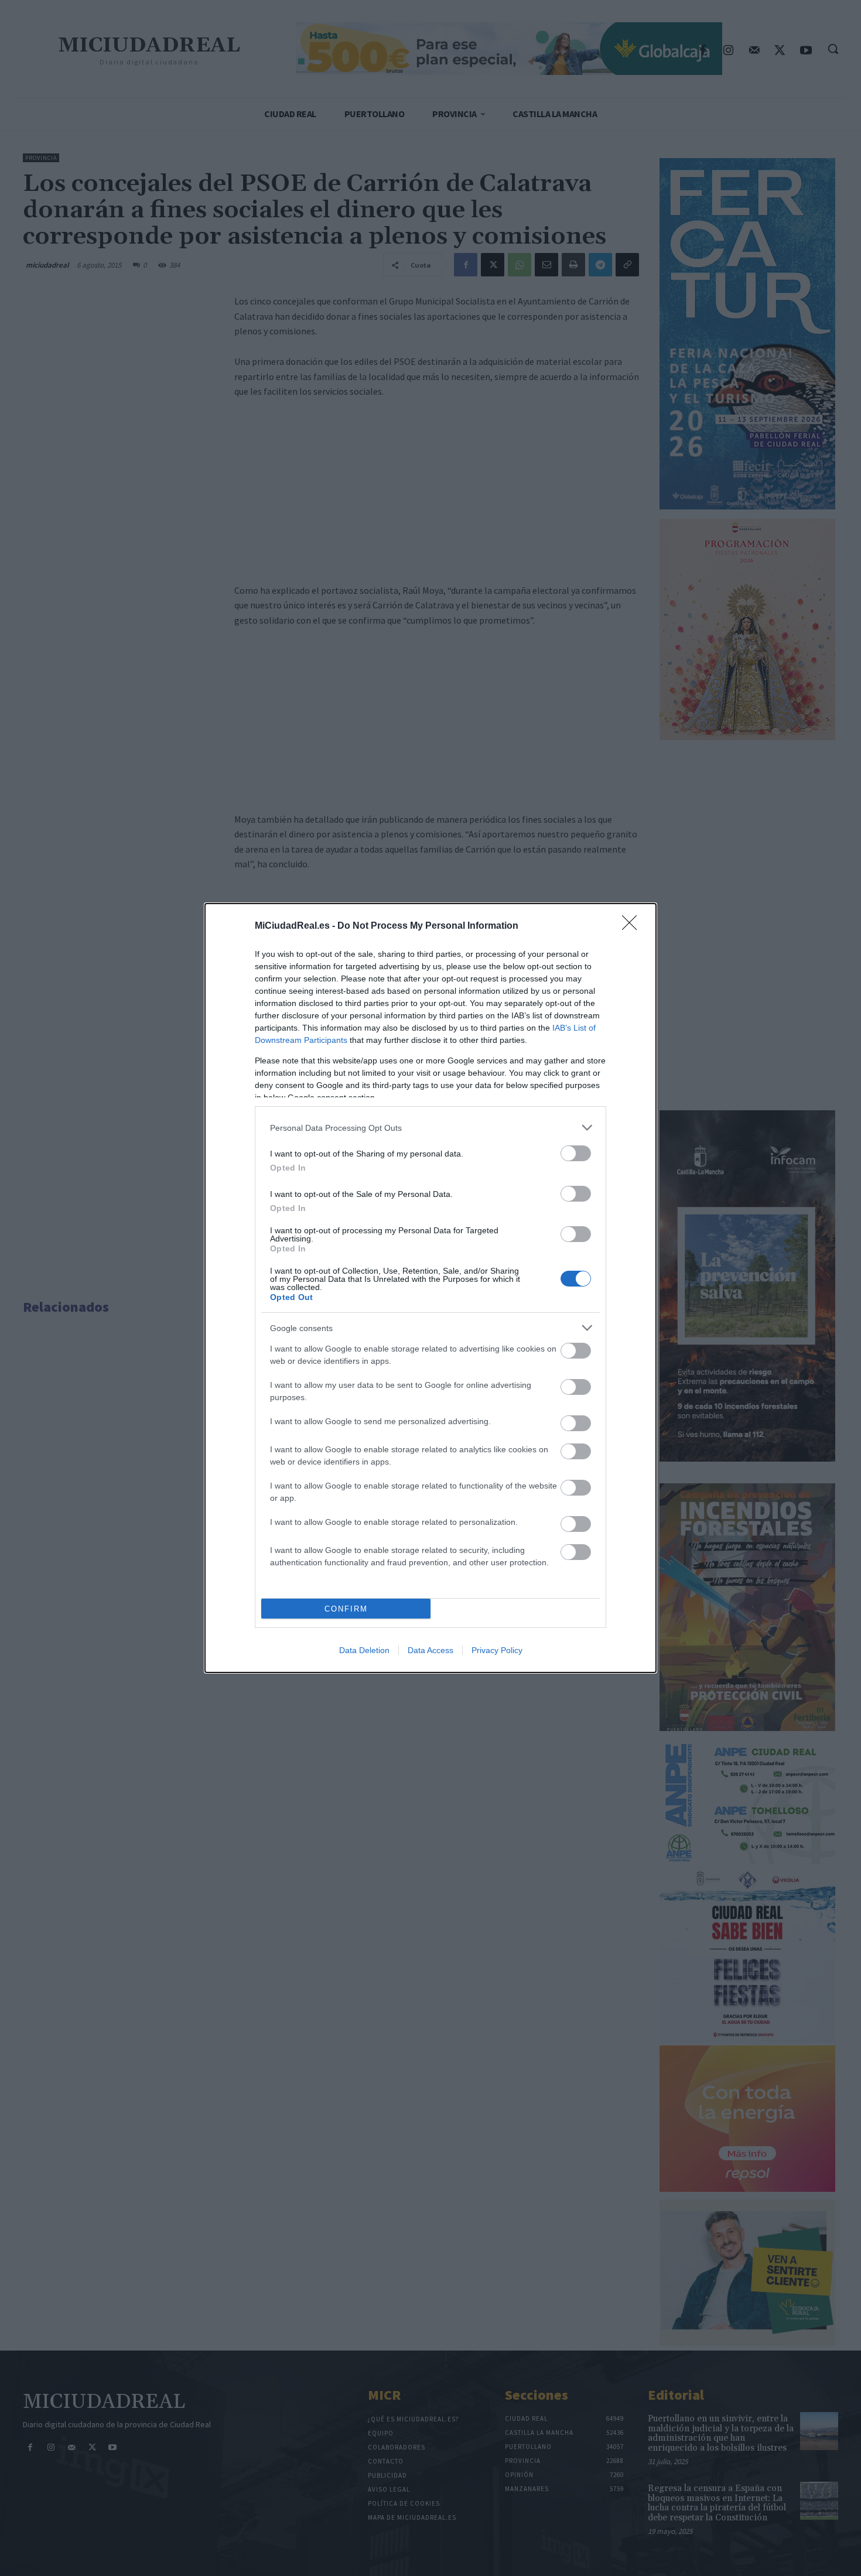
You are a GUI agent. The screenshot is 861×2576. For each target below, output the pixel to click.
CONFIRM (346, 1609)
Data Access (430, 1650)
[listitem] (430, 1128)
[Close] (633, 926)
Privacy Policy (497, 1650)
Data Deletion (364, 1650)
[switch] (576, 1153)
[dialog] (430, 1288)
